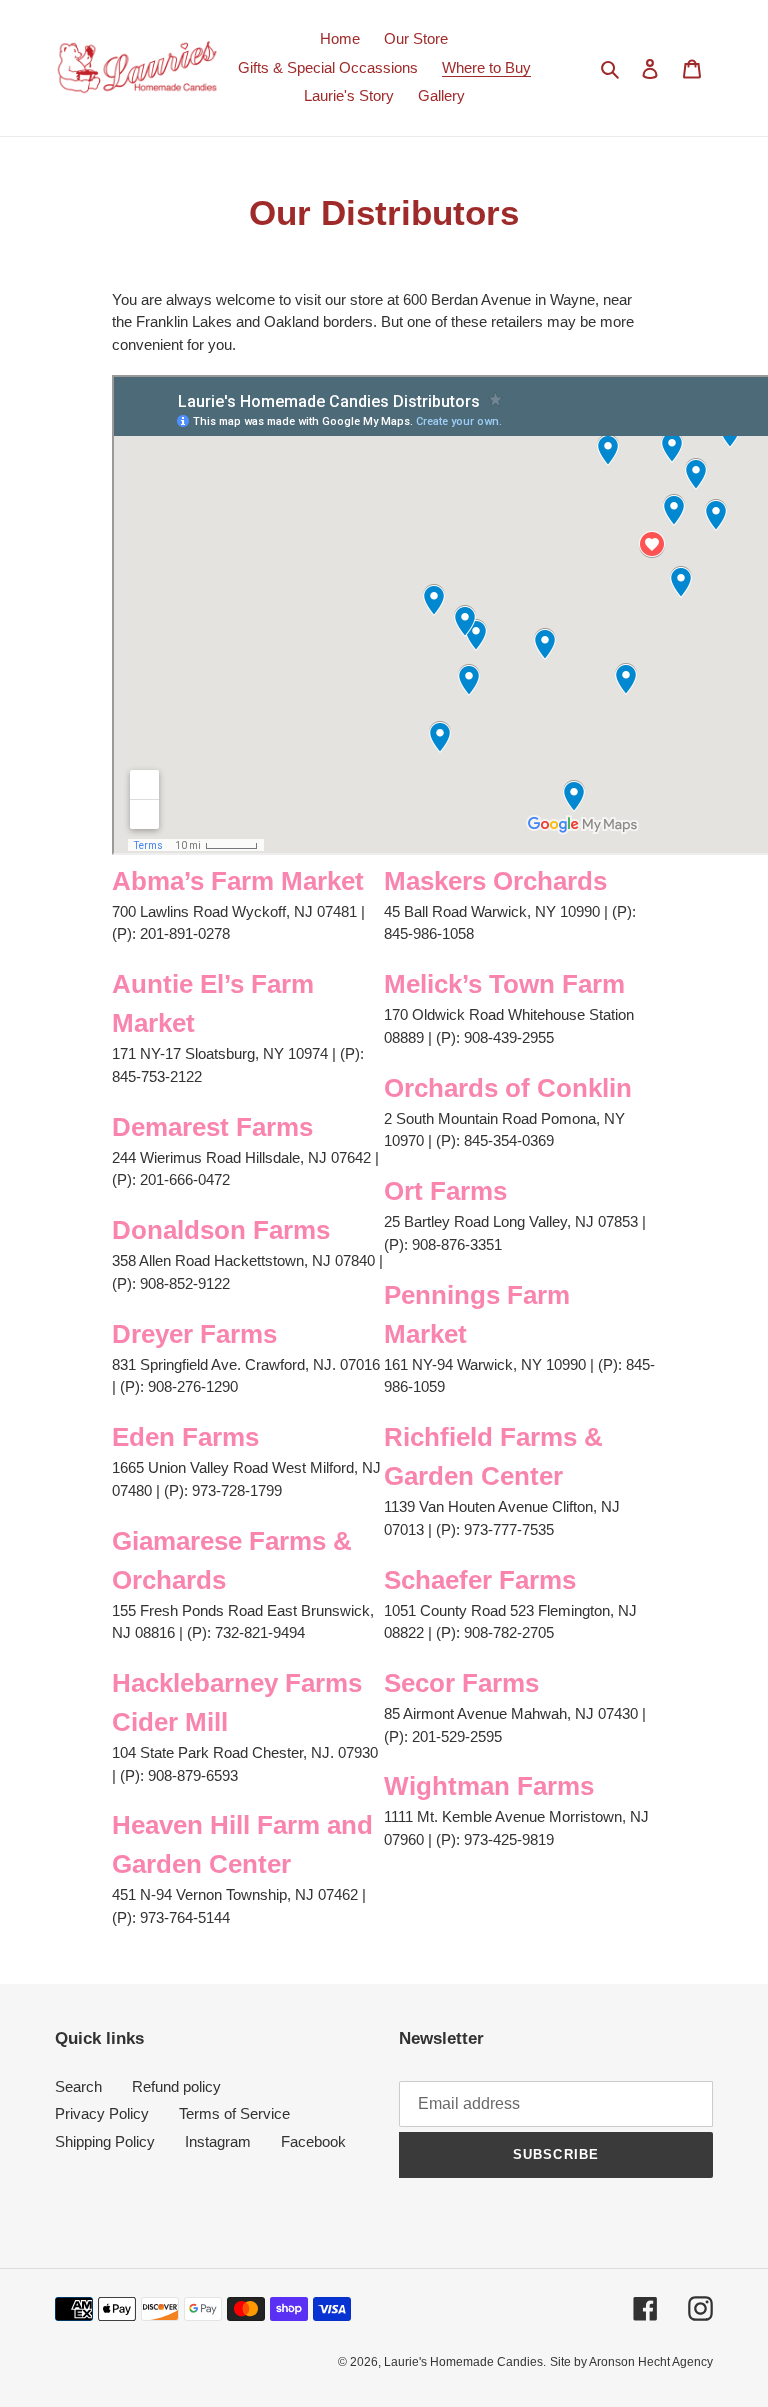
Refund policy (176, 2086)
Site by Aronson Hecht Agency (631, 2362)
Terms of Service (234, 2113)
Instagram (218, 2141)
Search (78, 2086)
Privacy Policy (102, 2113)
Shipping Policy (105, 2141)
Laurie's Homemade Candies (463, 2362)
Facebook (313, 2141)
